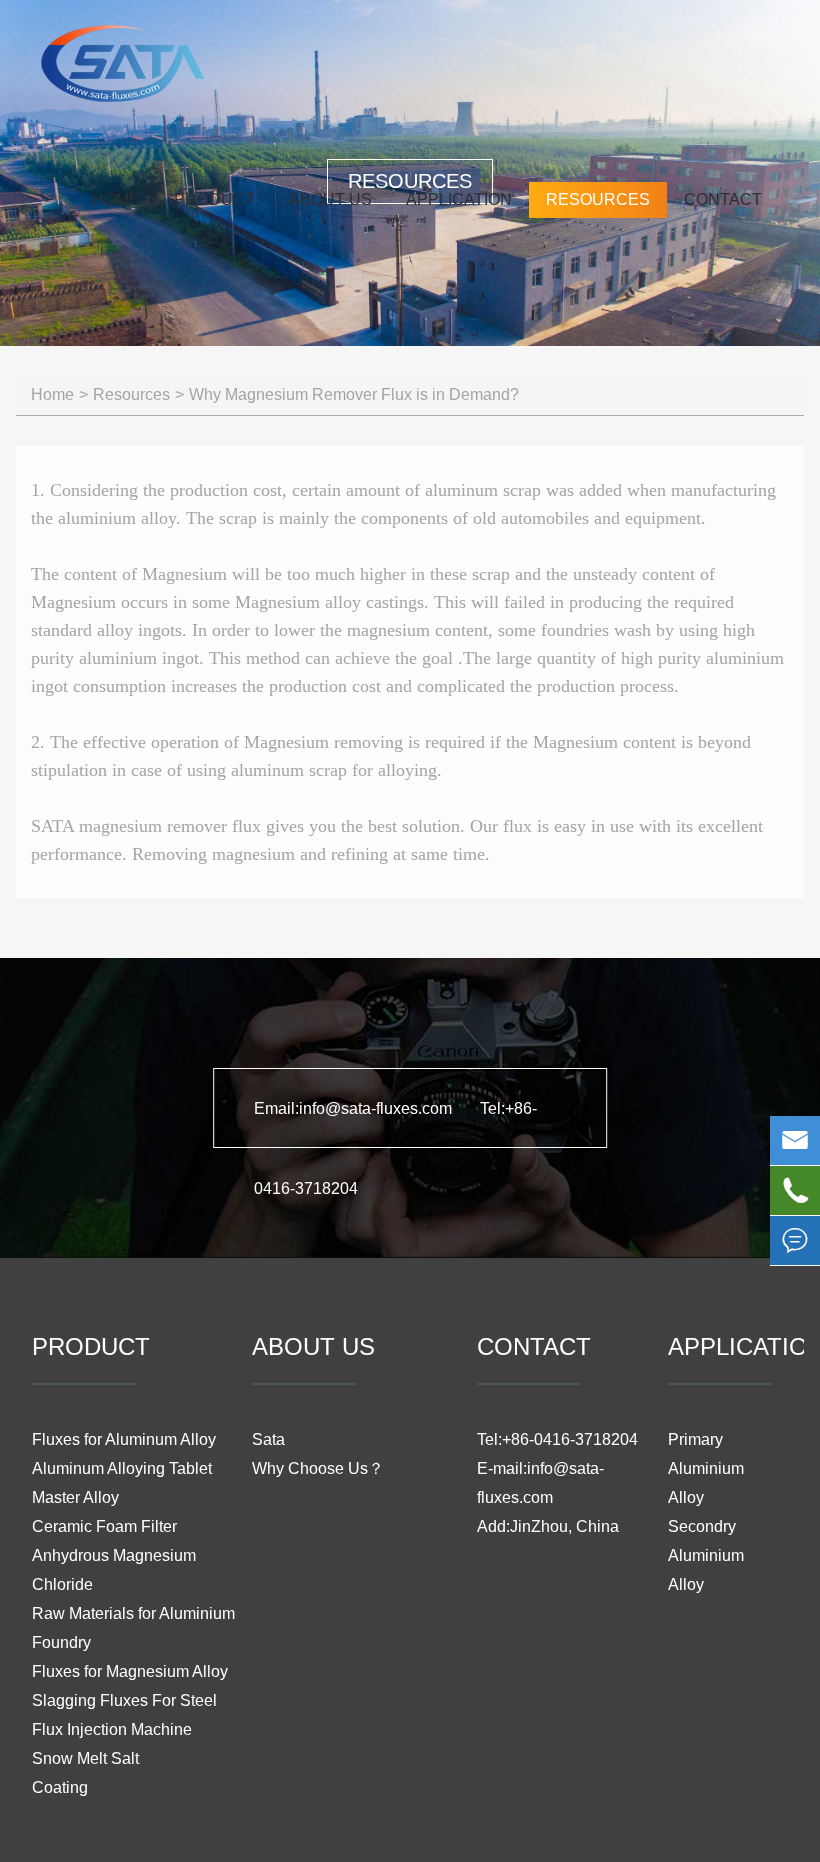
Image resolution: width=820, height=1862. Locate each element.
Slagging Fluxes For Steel (124, 1700)
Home (116, 199)
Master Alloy (75, 1497)
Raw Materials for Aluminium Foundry (133, 1628)
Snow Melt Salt (85, 1758)
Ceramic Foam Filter (104, 1526)
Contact (723, 199)
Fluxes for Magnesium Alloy (130, 1671)
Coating (60, 1787)
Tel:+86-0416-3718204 (557, 1439)
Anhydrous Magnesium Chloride (114, 1570)
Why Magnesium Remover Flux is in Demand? (354, 394)
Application (459, 199)
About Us (330, 199)
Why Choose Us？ (318, 1468)
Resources (598, 199)
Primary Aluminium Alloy (706, 1468)
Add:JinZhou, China (548, 1526)
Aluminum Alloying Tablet (122, 1468)
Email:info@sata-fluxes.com (355, 1108)
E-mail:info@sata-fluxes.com (540, 1483)
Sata (268, 1439)
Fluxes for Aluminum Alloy (124, 1439)
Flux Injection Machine (112, 1729)
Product (214, 199)
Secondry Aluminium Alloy (706, 1555)
